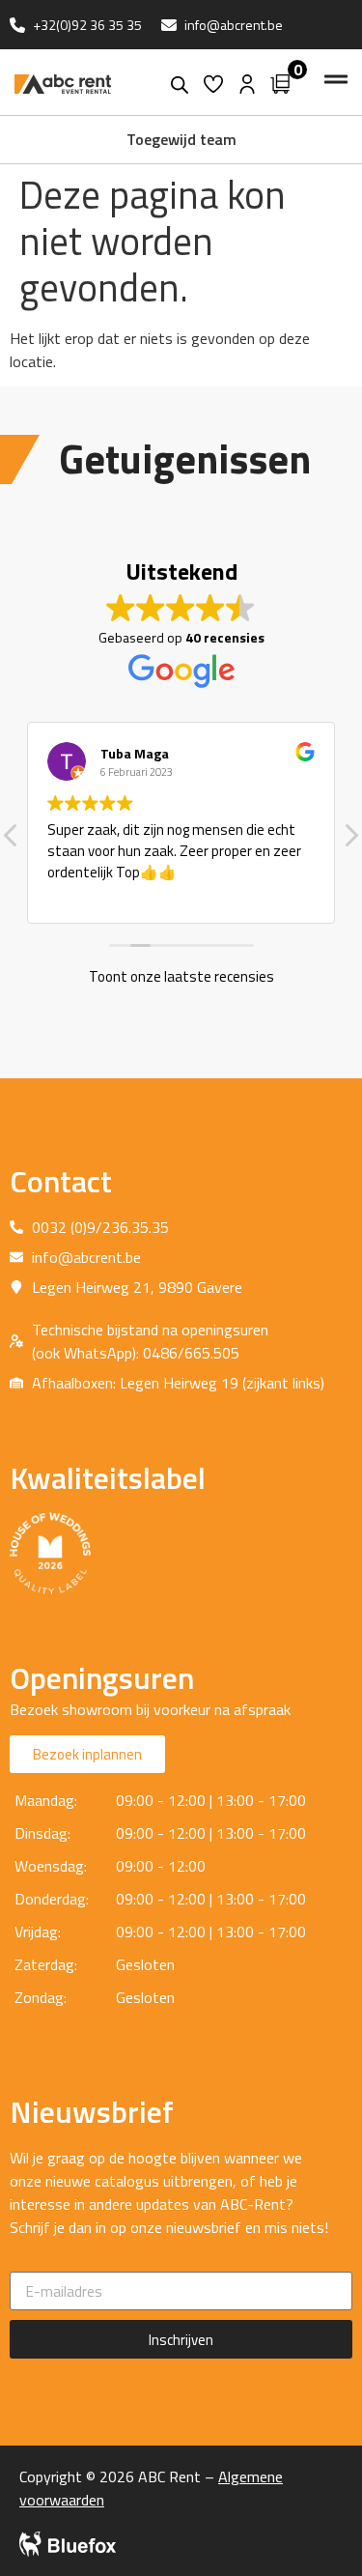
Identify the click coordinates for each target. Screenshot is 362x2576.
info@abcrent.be (234, 25)
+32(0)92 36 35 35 (87, 25)
